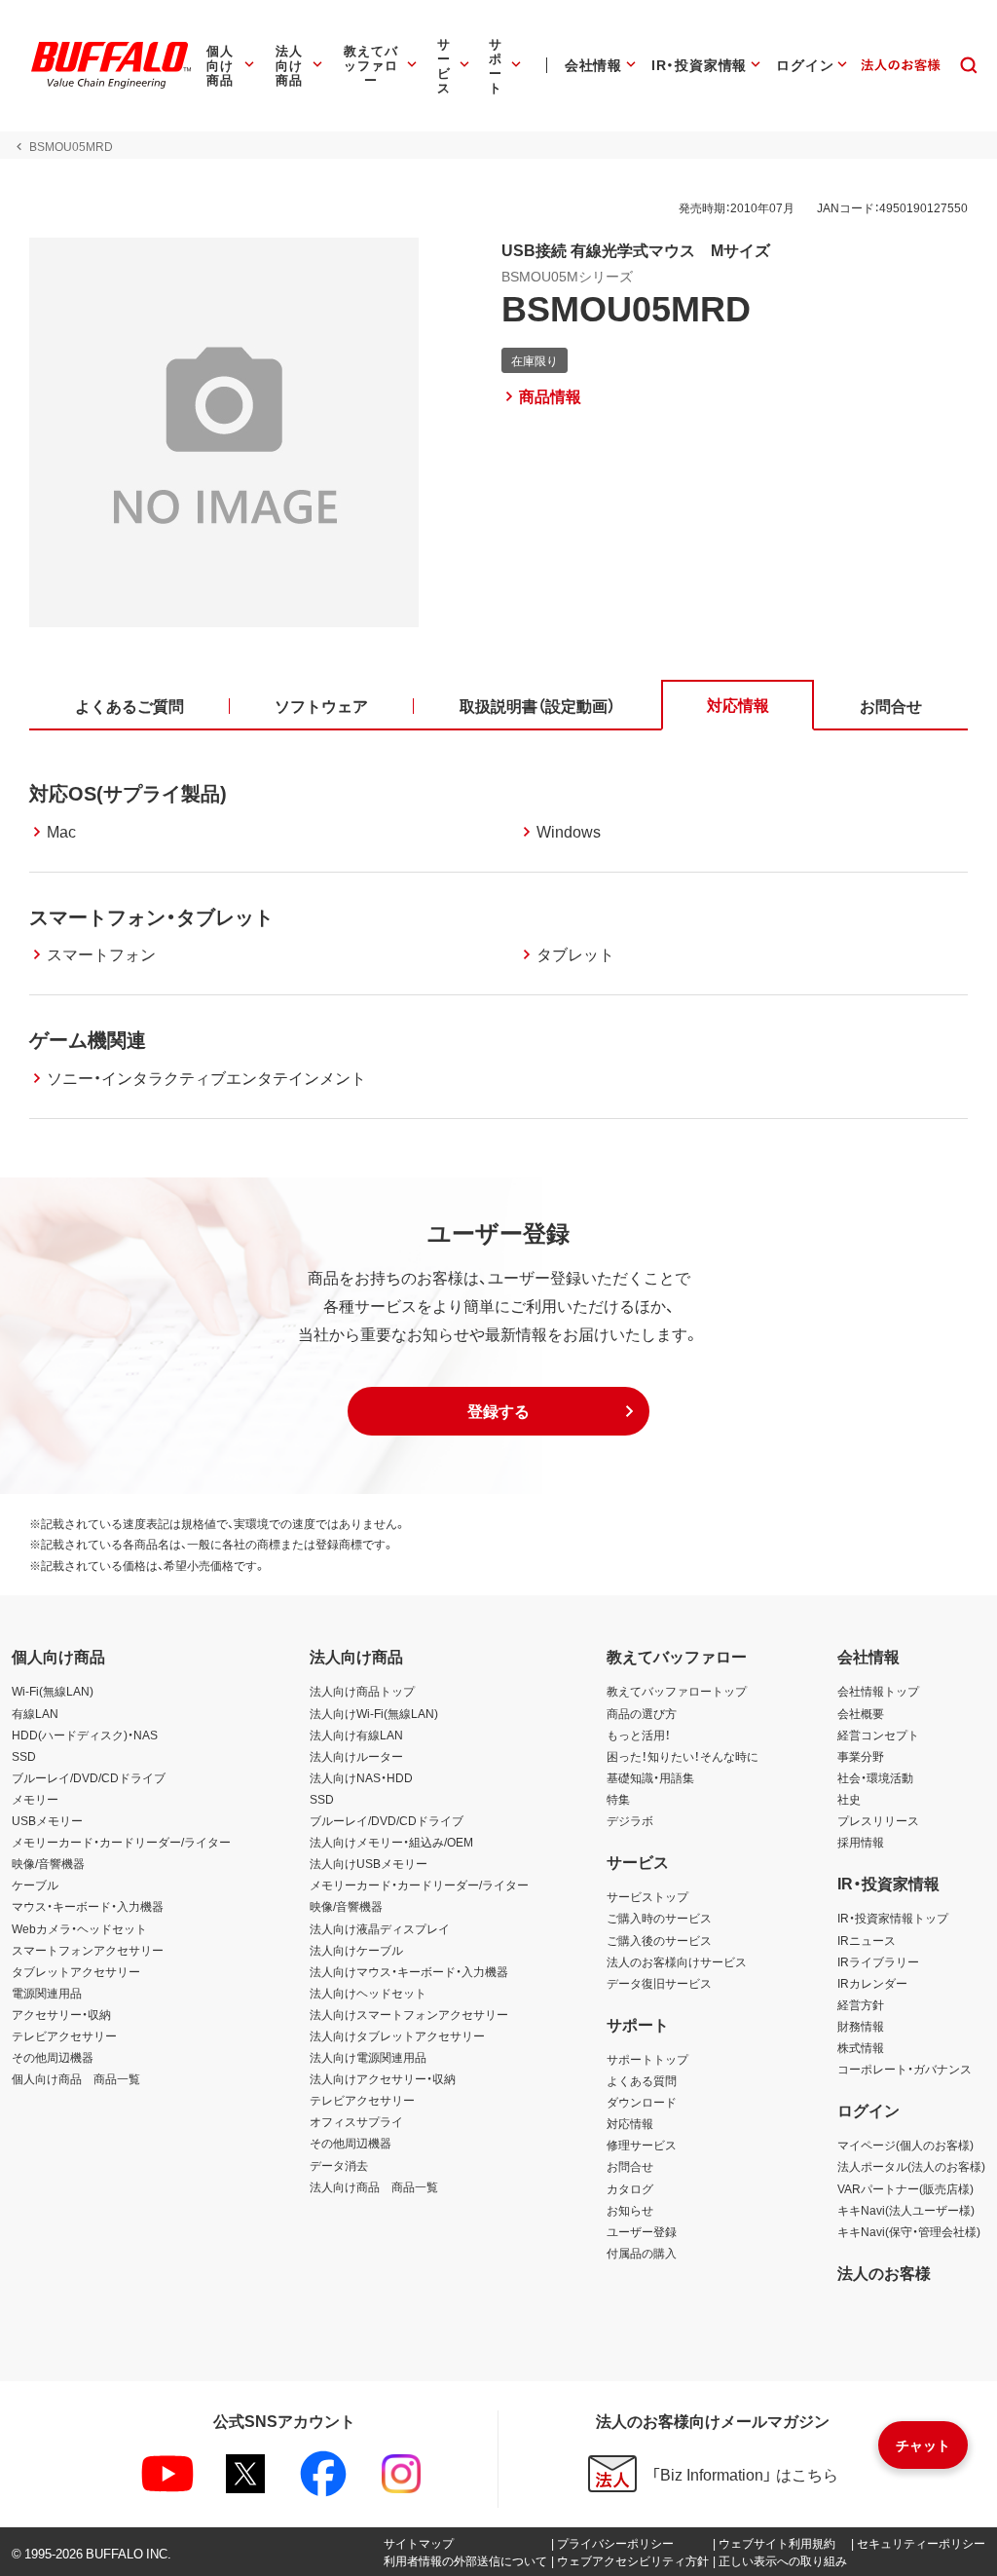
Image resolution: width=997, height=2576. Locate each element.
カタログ (630, 2188)
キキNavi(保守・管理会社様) (909, 2231)
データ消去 (339, 2165)
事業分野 (861, 1756)
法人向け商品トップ (362, 1691)
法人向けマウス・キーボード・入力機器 (409, 1971)
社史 (849, 1799)
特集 (618, 1799)
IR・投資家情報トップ (893, 1918)
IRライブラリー (878, 1961)
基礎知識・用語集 (650, 1777)
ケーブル (35, 1885)
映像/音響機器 (48, 1863)
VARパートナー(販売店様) (905, 2188)
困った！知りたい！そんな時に (683, 1756)
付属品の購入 (642, 2253)
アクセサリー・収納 (61, 2014)
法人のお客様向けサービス (677, 1961)
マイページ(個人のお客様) (905, 2145)
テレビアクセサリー (64, 2035)
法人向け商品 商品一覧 (374, 2186)
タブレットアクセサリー (76, 1971)
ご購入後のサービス (659, 1940)
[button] (498, 1411)
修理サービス (642, 2145)
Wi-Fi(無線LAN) (53, 1691)
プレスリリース (878, 1820)
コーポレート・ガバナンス (905, 2069)
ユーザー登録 (642, 2231)
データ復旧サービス (659, 1983)
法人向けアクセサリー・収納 (383, 2078)
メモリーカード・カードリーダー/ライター (121, 1842)
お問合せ (630, 2166)
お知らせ (630, 2210)
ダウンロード (642, 2102)
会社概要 (861, 1713)
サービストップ (647, 1896)
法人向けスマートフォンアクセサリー (409, 2014)
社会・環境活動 (875, 1777)
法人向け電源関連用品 (368, 2057)
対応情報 (630, 2123)
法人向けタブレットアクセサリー (397, 2035)
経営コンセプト (878, 1735)
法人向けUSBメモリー (369, 1863)
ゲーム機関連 (88, 1039)
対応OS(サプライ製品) (128, 792)
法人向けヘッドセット (368, 1993)
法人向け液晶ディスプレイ (380, 1928)
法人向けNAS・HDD (361, 1777)
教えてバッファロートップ (677, 1691)
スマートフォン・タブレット (151, 916)
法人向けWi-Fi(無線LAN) (374, 1713)
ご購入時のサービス (659, 1918)
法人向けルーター (356, 1756)
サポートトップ (647, 2059)
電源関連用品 (47, 1993)
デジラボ (630, 1820)
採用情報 (861, 1842)
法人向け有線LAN (356, 1735)
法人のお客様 (884, 2272)
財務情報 (861, 2026)
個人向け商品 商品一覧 (76, 2078)
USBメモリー (47, 1820)
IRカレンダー (872, 1983)
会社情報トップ (878, 1691)
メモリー (35, 1799)
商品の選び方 (642, 1713)
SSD (24, 1756)
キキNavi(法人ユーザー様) (906, 2210)
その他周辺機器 (53, 2057)
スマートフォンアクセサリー (88, 1950)
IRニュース (867, 1940)
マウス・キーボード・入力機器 (88, 1906)
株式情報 (861, 2047)
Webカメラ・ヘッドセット (79, 1928)
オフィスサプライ (356, 2121)
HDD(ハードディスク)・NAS (85, 1735)
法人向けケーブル (356, 1950)
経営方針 (861, 2004)
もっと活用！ (639, 1735)
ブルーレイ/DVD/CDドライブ (89, 1777)
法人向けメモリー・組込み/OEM (391, 1842)
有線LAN (35, 1713)
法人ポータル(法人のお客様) (911, 2166)
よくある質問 (642, 2080)
